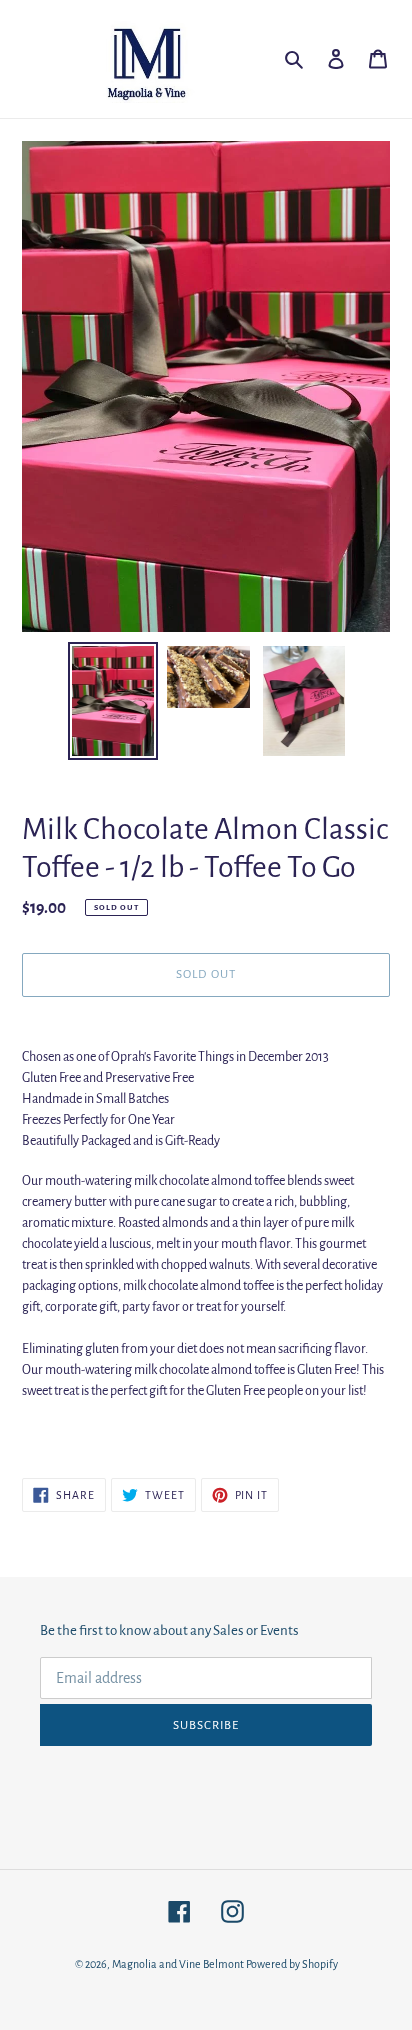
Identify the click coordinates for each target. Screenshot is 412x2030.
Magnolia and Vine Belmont (178, 1964)
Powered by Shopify (292, 1964)
